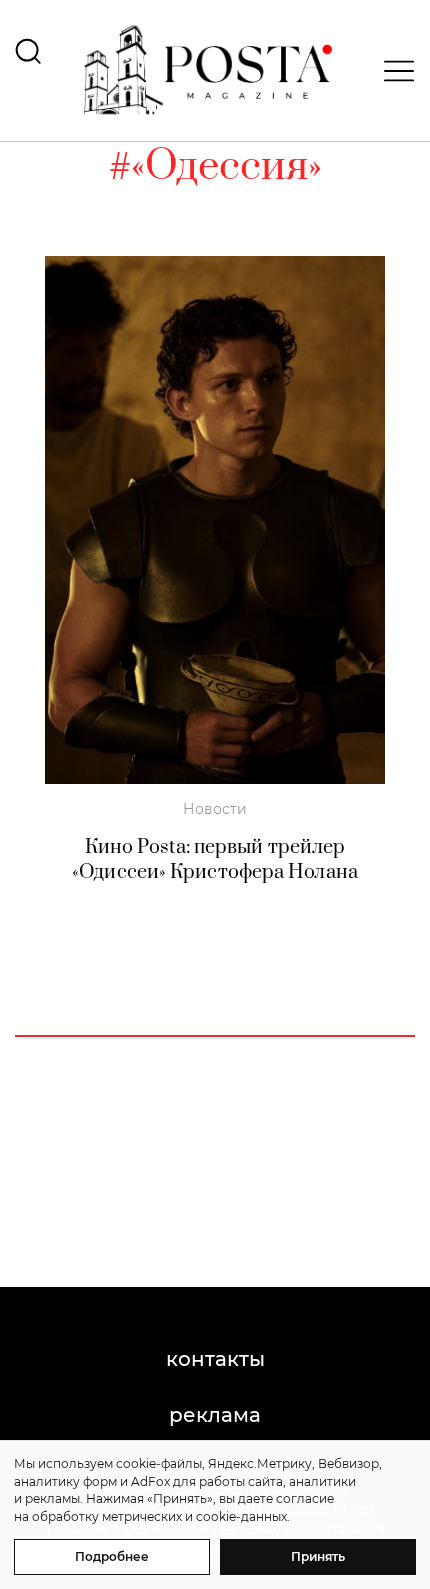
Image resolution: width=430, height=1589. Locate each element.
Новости (215, 809)
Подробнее (112, 1556)
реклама (215, 1415)
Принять (318, 1556)
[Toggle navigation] (393, 71)
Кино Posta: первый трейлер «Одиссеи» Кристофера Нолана (215, 860)
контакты (215, 1359)
